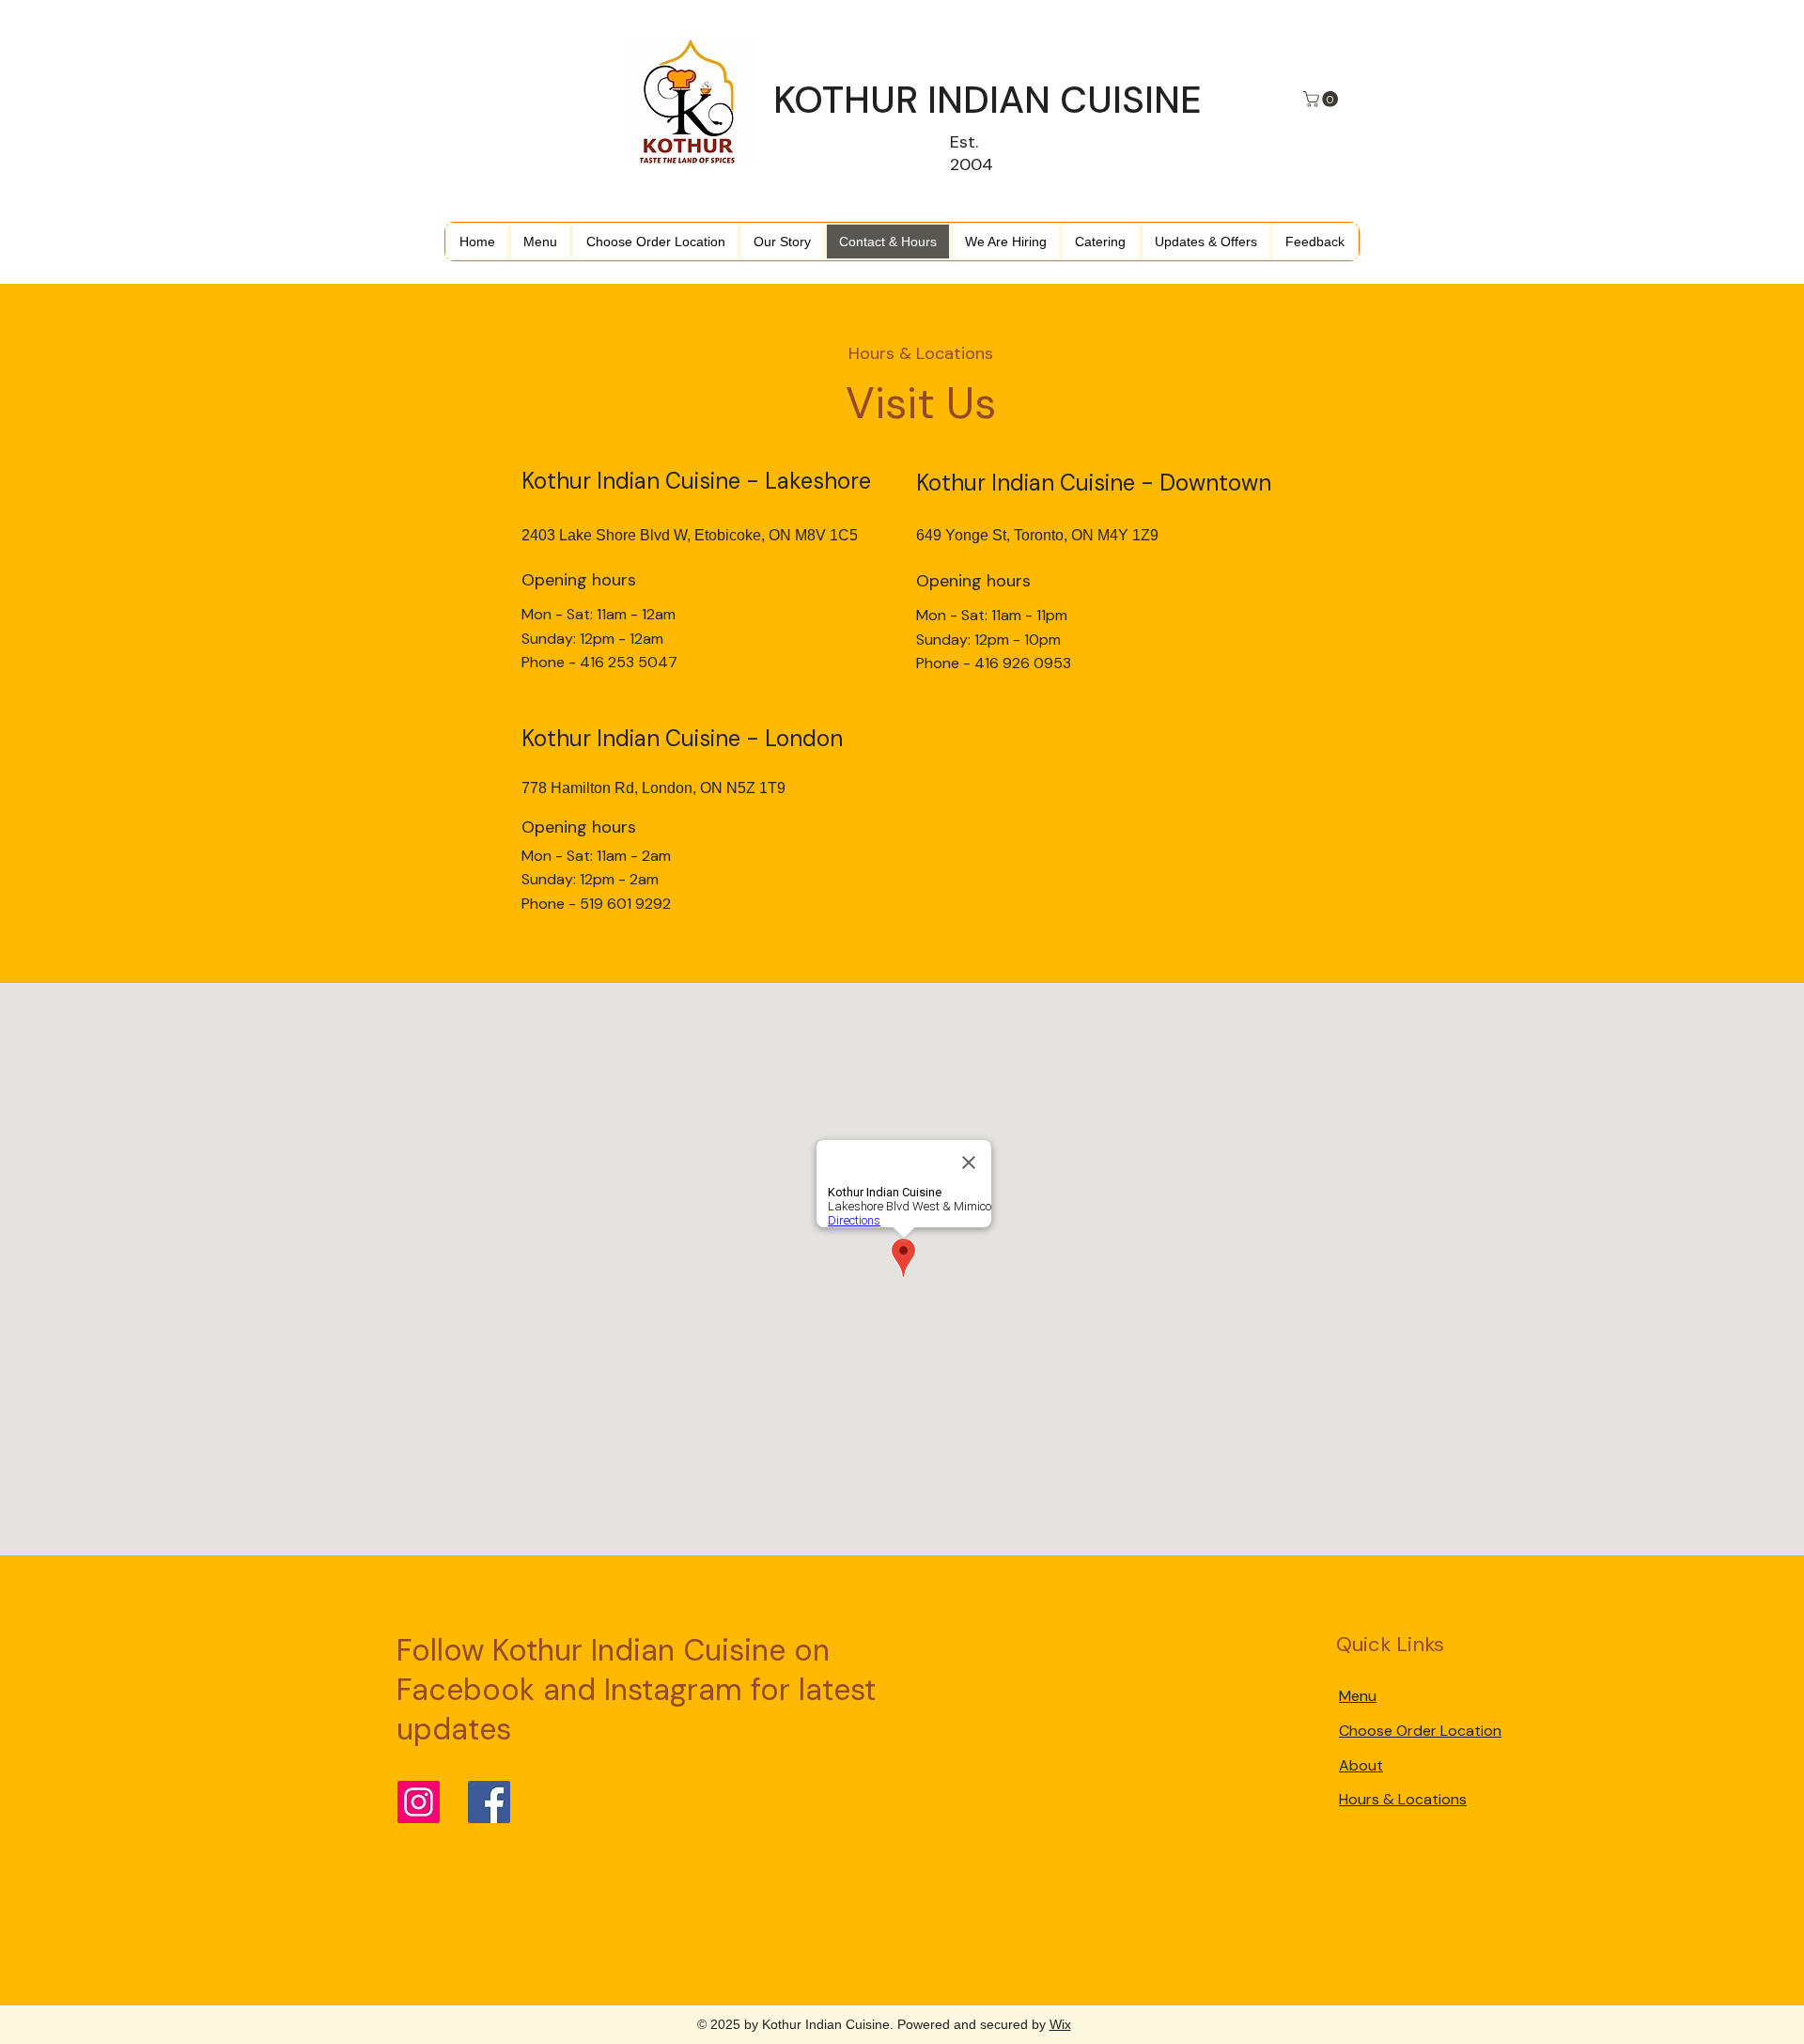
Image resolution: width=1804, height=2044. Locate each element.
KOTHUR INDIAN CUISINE (988, 100)
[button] (1322, 99)
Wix (1060, 2024)
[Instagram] (419, 1802)
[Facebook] (489, 1802)
